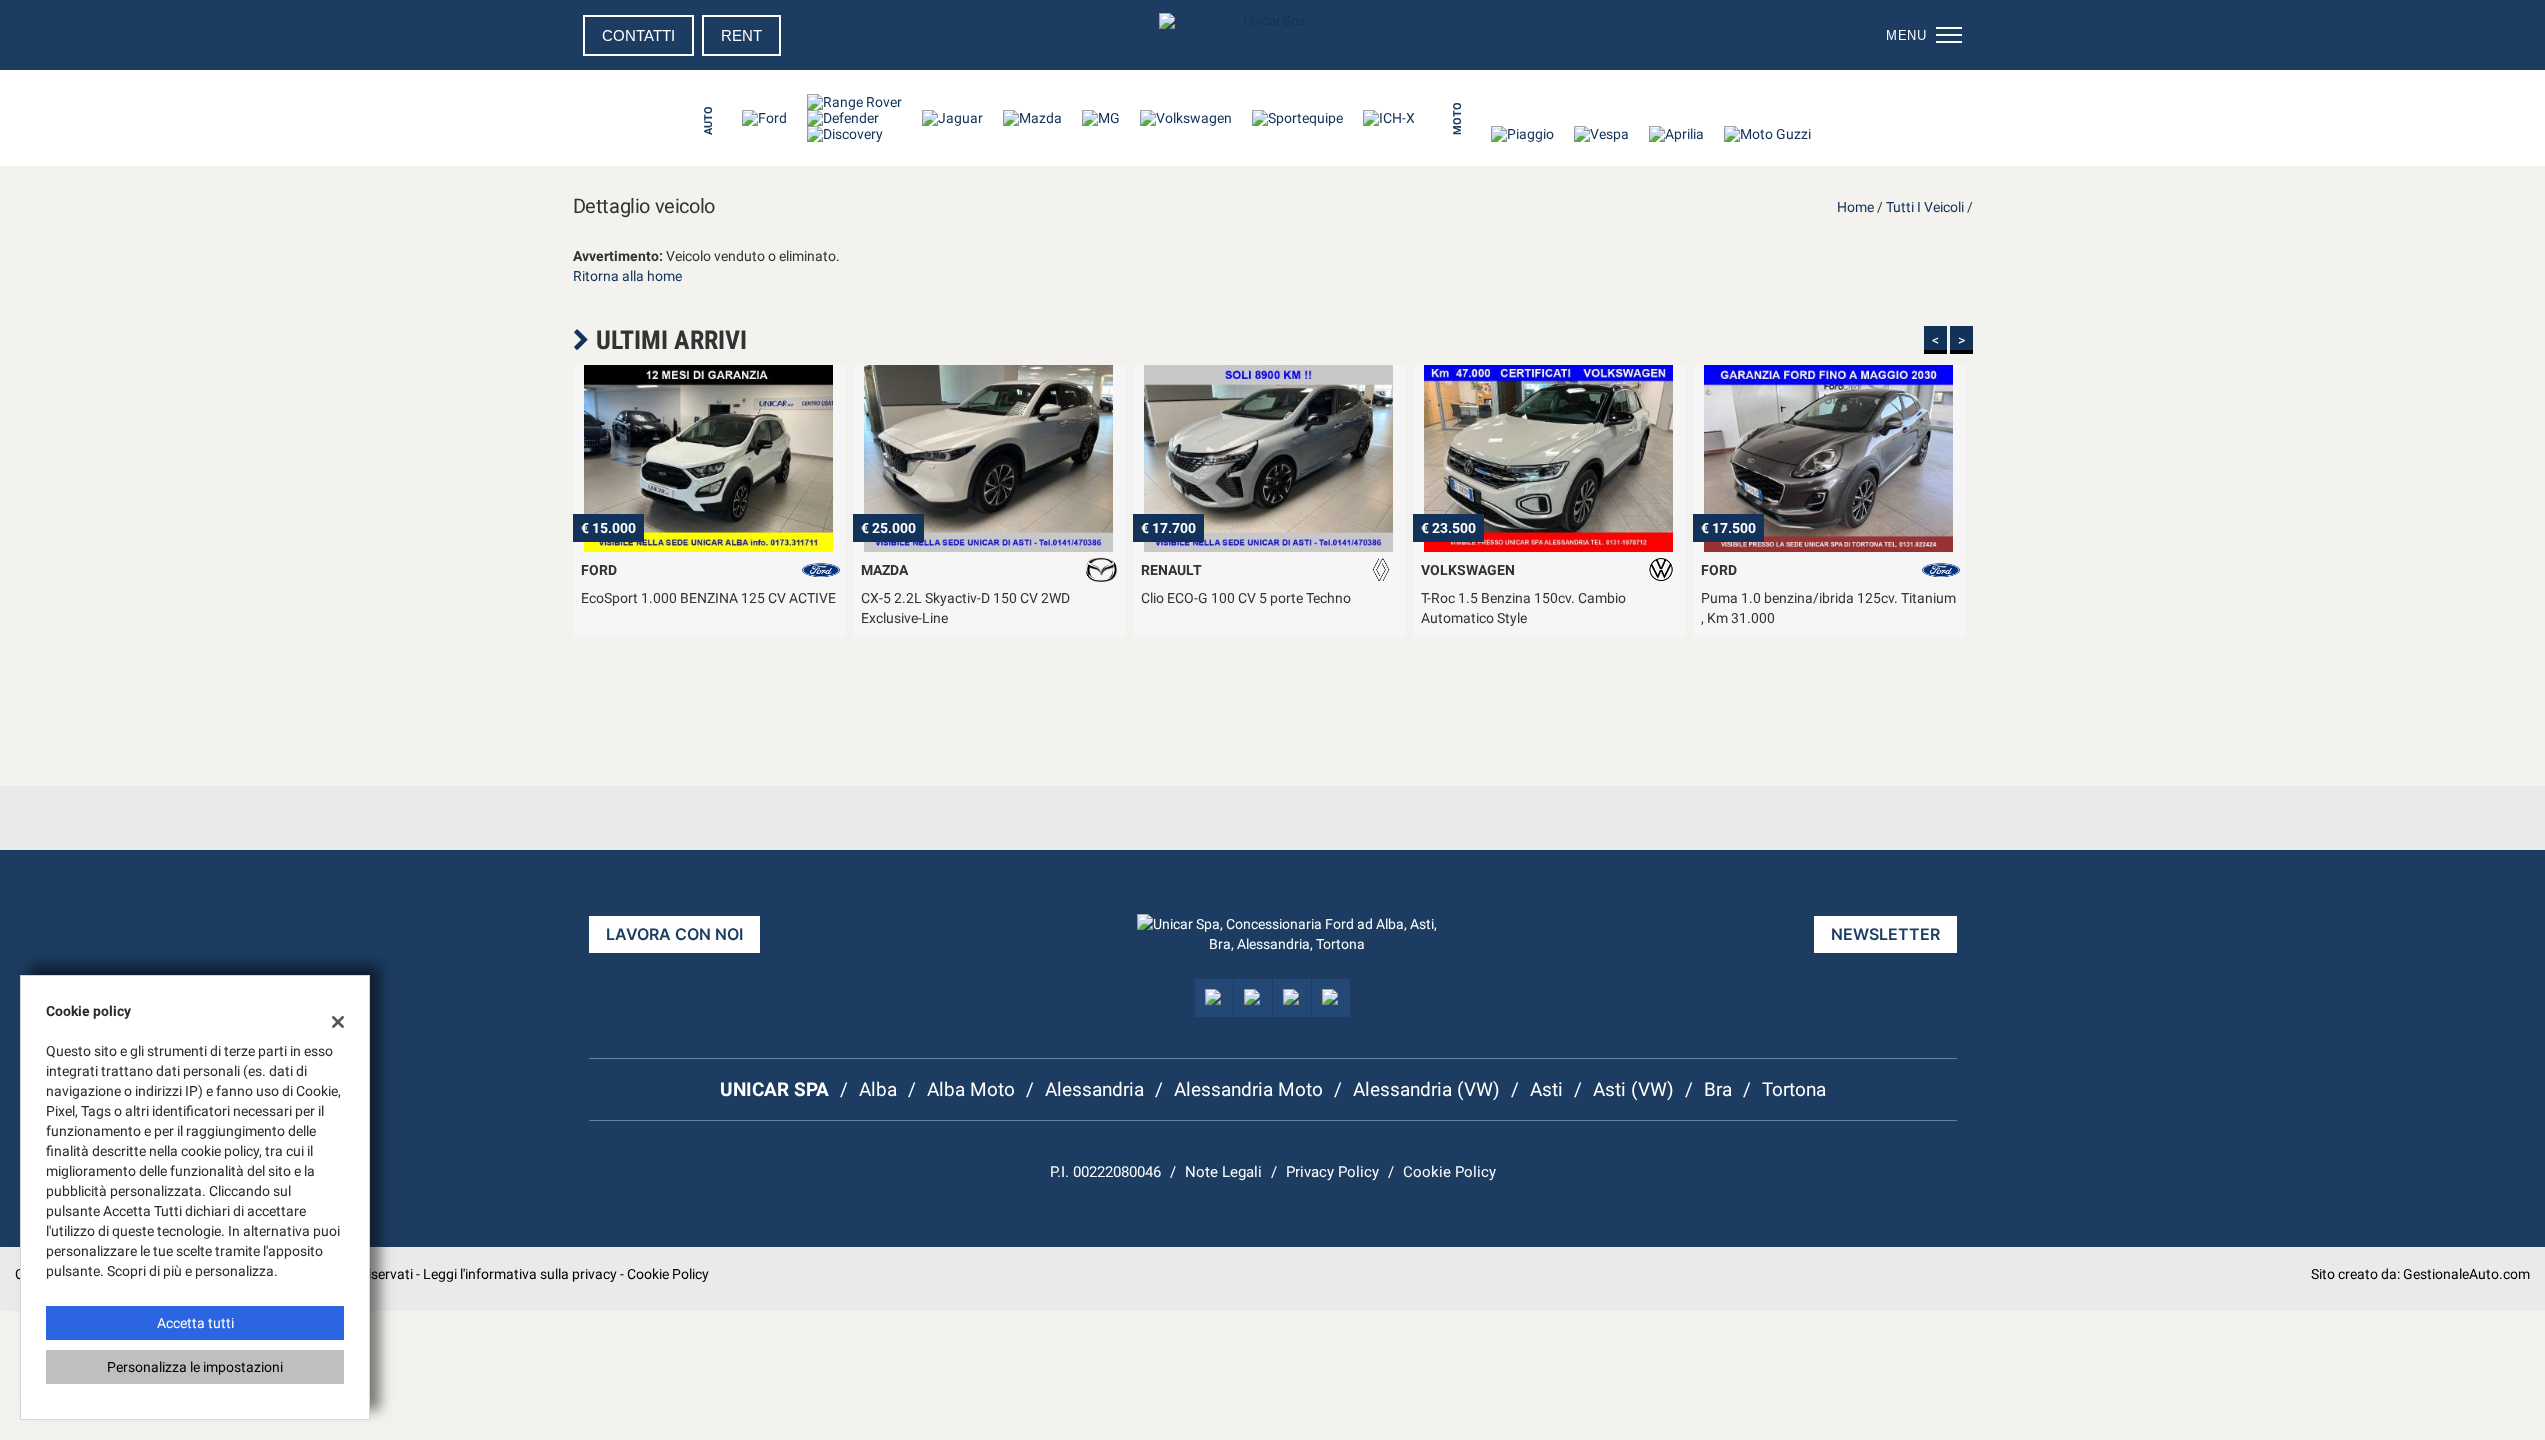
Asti (1546, 1089)
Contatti (638, 35)
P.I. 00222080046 (1105, 1172)
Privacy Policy (1332, 1172)
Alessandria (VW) (1426, 1089)
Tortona (1794, 1089)
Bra (1718, 1089)
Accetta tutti (195, 1323)
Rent (741, 35)
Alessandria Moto (1248, 1089)
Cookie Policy (1449, 1172)
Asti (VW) (1633, 1089)
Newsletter (1885, 934)
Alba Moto (971, 1089)
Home (1855, 207)
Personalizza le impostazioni (195, 1367)
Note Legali (1223, 1172)
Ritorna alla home (627, 276)
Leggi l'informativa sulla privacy (520, 1274)
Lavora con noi (674, 934)
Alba (878, 1089)
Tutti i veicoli (1925, 207)
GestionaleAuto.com (2466, 1274)
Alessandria (1094, 1089)
